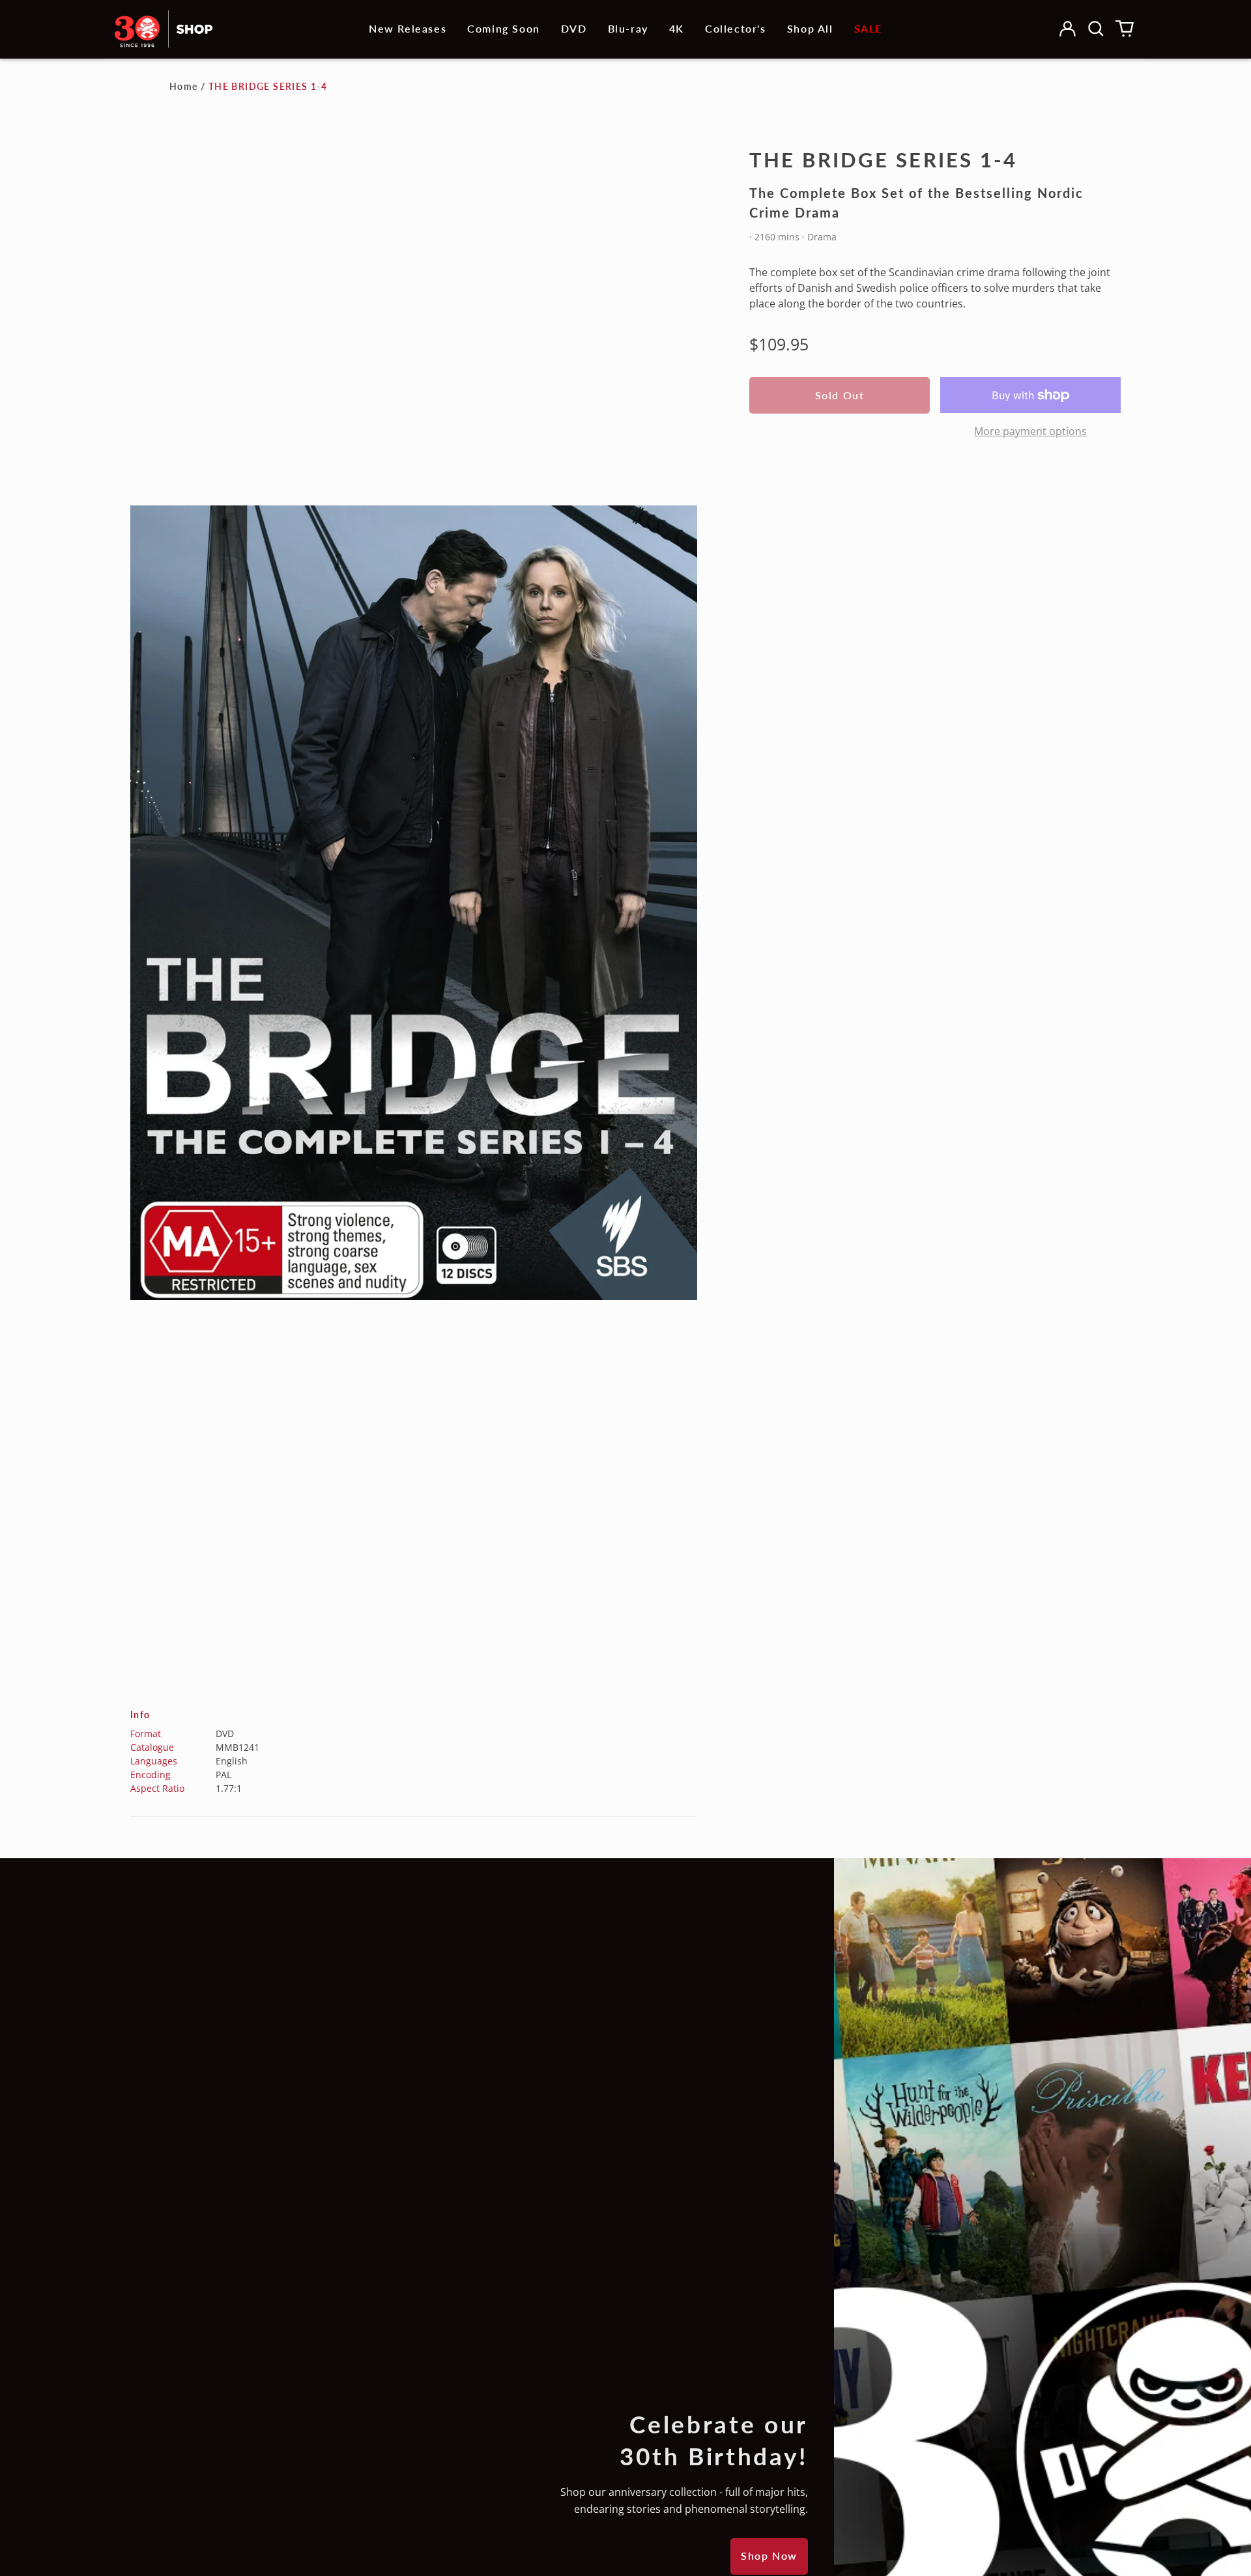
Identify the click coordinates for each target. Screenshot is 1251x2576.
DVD (574, 28)
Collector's (736, 28)
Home (184, 86)
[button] (1096, 29)
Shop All (810, 28)
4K (677, 28)
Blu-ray (628, 28)
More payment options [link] (1030, 431)
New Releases (408, 28)
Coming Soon (504, 28)
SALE (868, 28)
